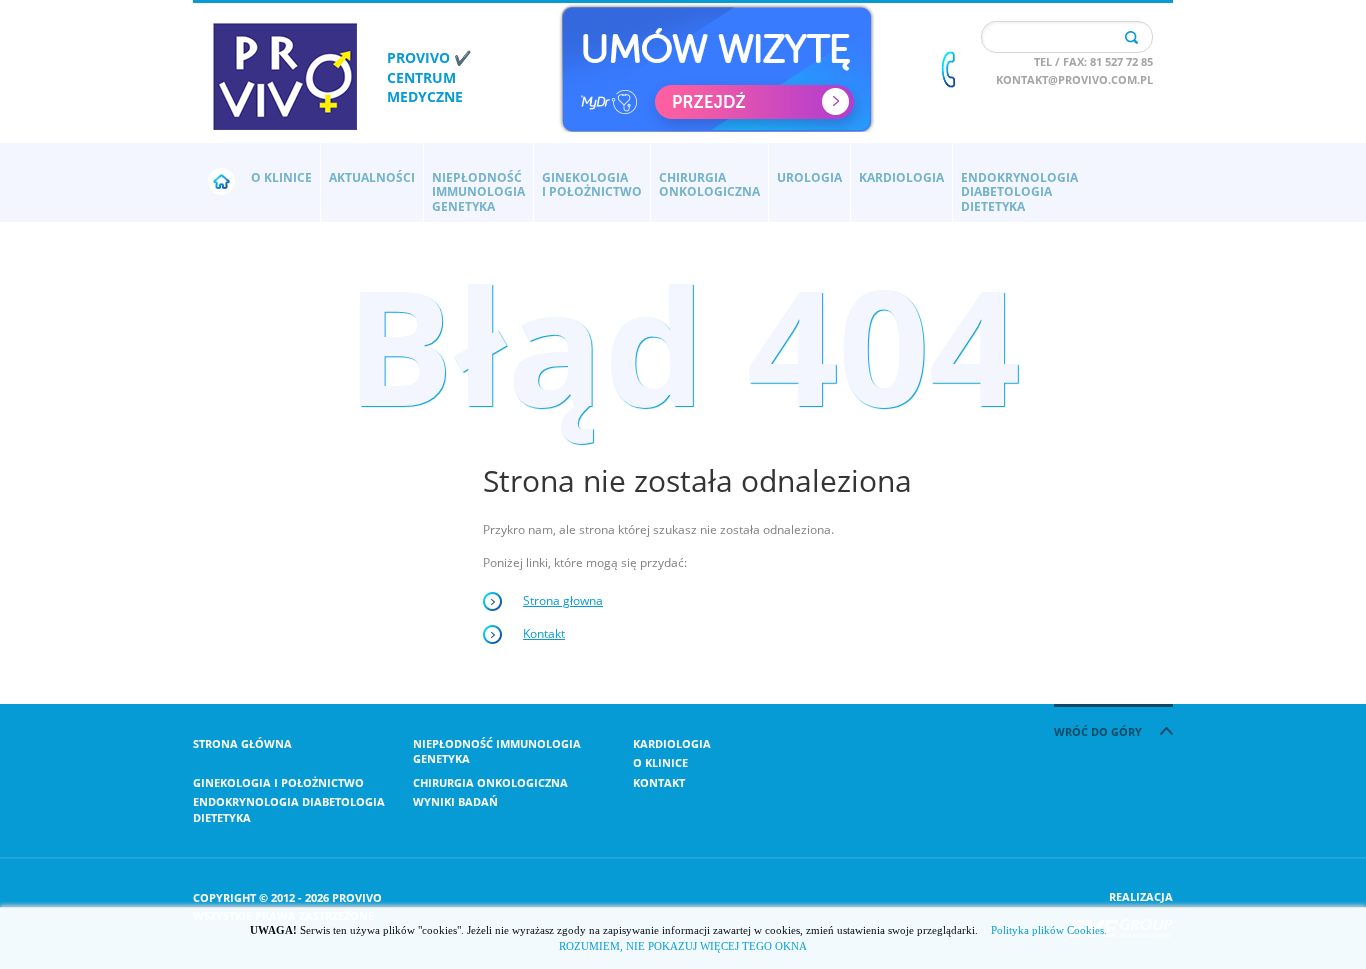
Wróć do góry (1099, 731)
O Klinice (281, 177)
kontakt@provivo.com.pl (1074, 79)
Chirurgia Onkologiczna (490, 782)
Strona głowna (563, 600)
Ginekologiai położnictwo (592, 184)
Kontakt (544, 633)
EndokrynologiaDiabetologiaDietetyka (1019, 192)
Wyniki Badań (455, 801)
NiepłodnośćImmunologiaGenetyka (478, 192)
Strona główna (242, 743)
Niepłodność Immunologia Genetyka (497, 751)
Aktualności (372, 177)
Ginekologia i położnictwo (278, 782)
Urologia (809, 177)
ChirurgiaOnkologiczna (709, 184)
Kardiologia (901, 177)
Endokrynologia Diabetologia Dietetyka (289, 809)
